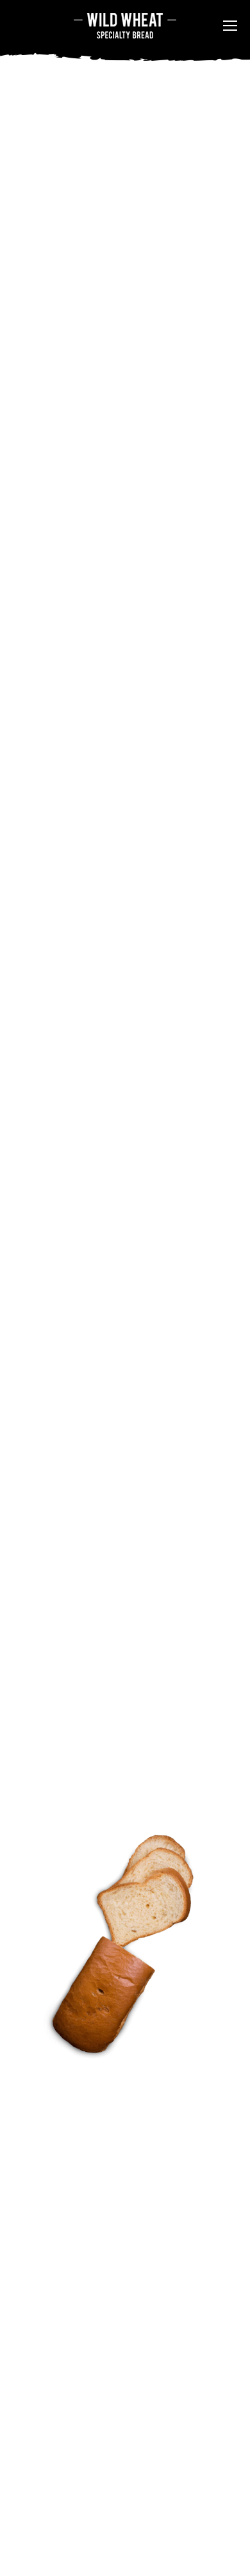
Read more (69, 735)
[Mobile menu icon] (230, 26)
